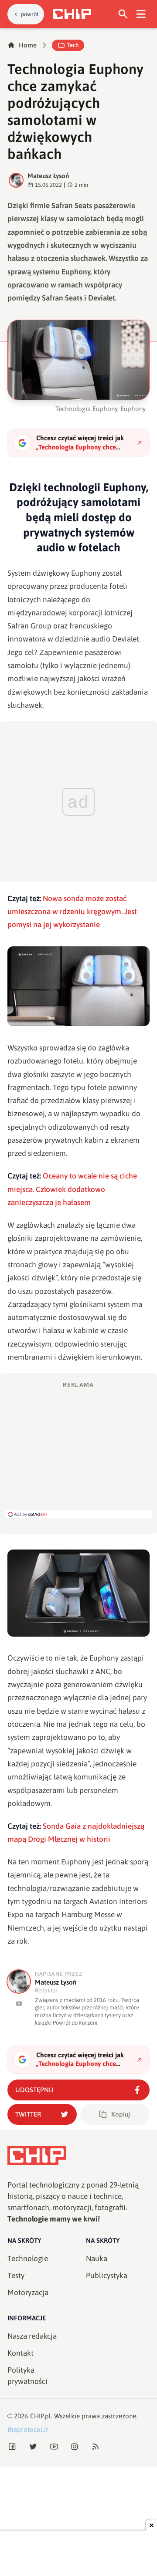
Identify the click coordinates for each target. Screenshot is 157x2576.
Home (28, 45)
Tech (73, 45)
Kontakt (20, 2353)
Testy (16, 2276)
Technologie (28, 2259)
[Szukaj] (123, 14)
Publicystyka (107, 2276)
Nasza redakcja (32, 2336)
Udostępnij (34, 2090)
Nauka (97, 2259)
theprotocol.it (28, 2429)
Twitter (28, 2114)
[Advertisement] (78, 1449)
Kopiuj (121, 2114)
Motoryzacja (28, 2292)
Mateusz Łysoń (48, 176)
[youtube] (19, 2004)
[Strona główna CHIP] (72, 14)
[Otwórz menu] (141, 14)
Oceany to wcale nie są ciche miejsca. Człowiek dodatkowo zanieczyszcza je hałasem (72, 1189)
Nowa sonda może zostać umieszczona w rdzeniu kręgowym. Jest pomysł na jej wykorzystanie (72, 912)
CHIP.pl (41, 2416)
